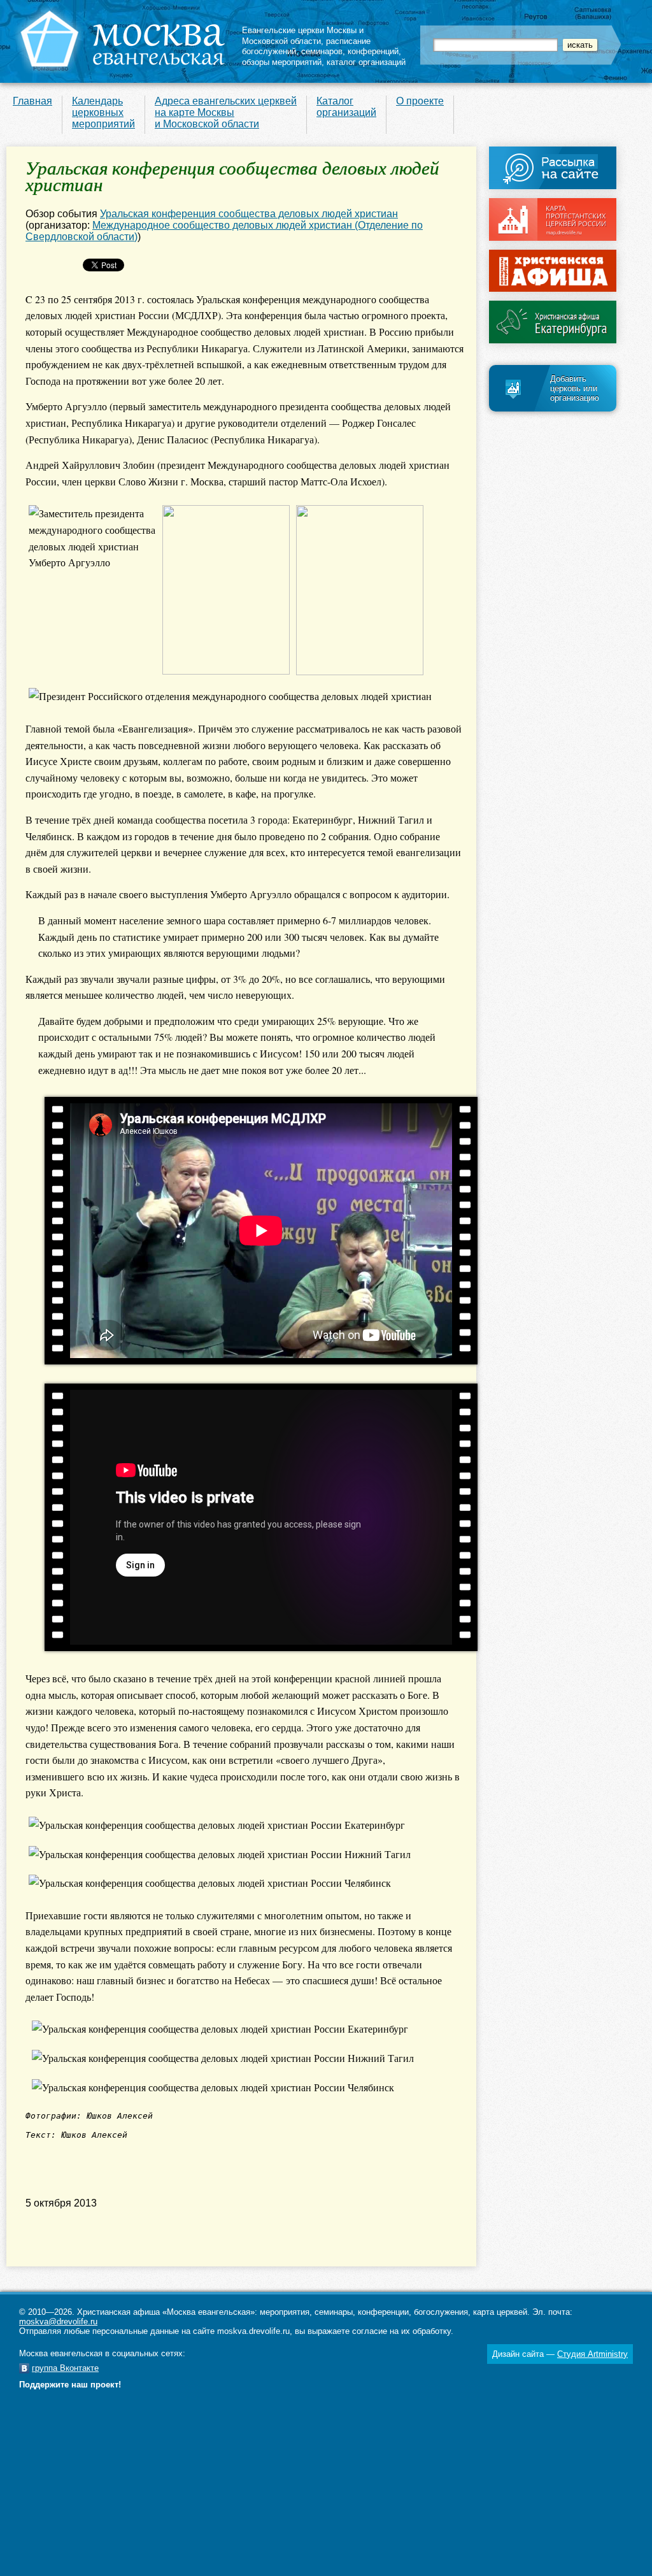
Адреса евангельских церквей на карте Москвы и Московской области (226, 112)
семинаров (322, 51)
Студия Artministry (592, 2354)
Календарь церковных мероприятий (103, 112)
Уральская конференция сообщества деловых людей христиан (249, 214)
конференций (373, 51)
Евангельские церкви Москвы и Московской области (303, 36)
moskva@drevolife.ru (58, 2322)
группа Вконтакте (65, 2368)
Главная (32, 101)
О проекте (420, 101)
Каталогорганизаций (346, 107)
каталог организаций (366, 62)
